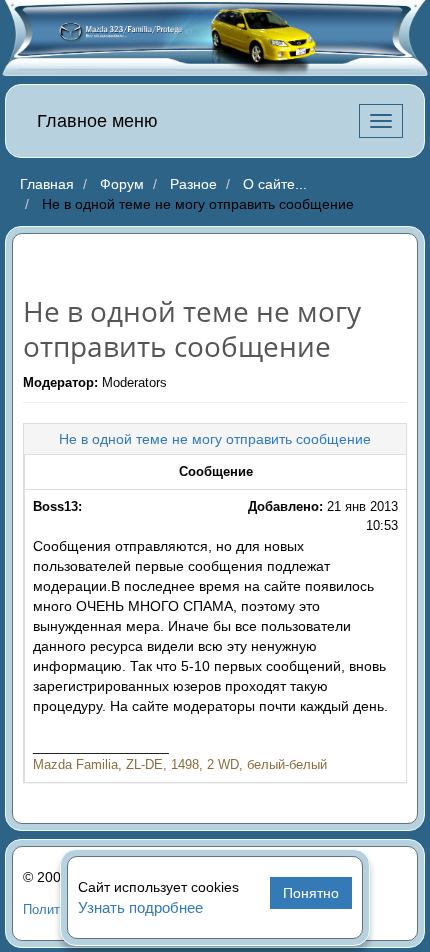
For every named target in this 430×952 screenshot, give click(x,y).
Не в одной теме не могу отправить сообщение (215, 439)
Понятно (311, 893)
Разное (193, 184)
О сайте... (275, 184)
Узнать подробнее (140, 907)
